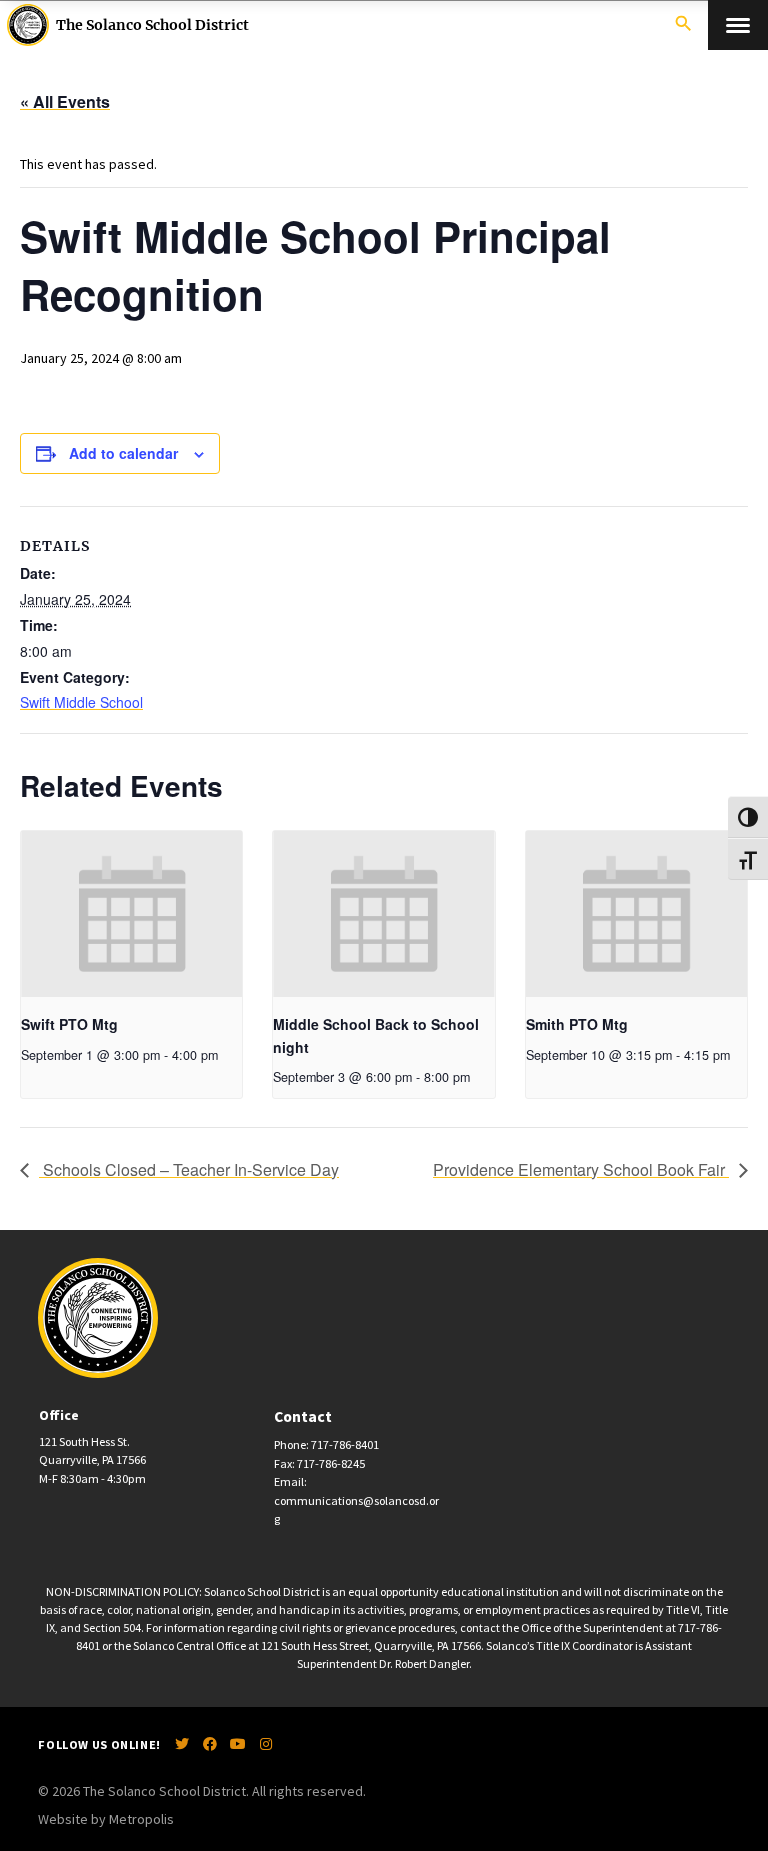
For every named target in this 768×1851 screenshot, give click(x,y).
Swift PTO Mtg (69, 1024)
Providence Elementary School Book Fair (581, 1169)
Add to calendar (123, 453)
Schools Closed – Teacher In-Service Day (189, 1169)
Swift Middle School (81, 702)
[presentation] (131, 914)
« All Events (65, 101)
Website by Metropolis (106, 1819)
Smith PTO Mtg (577, 1024)
